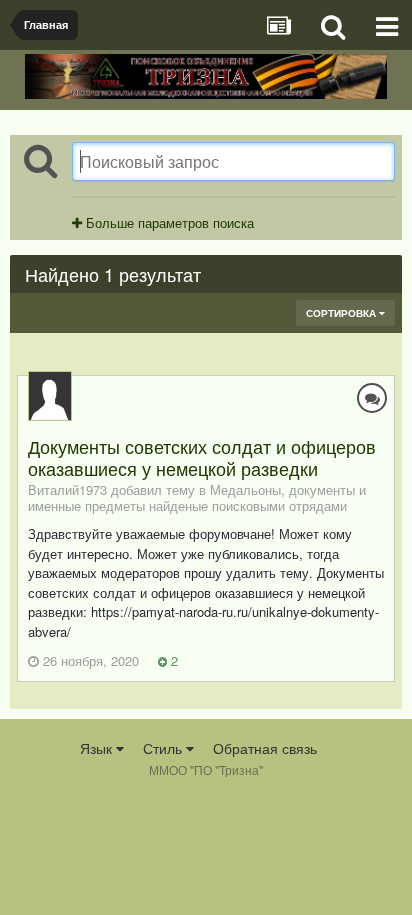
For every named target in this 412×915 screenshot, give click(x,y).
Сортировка (342, 313)
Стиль (164, 748)
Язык (98, 748)
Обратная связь (265, 748)
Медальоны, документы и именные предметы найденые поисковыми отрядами (197, 497)
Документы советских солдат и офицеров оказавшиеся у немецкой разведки (202, 457)
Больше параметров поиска (168, 222)
